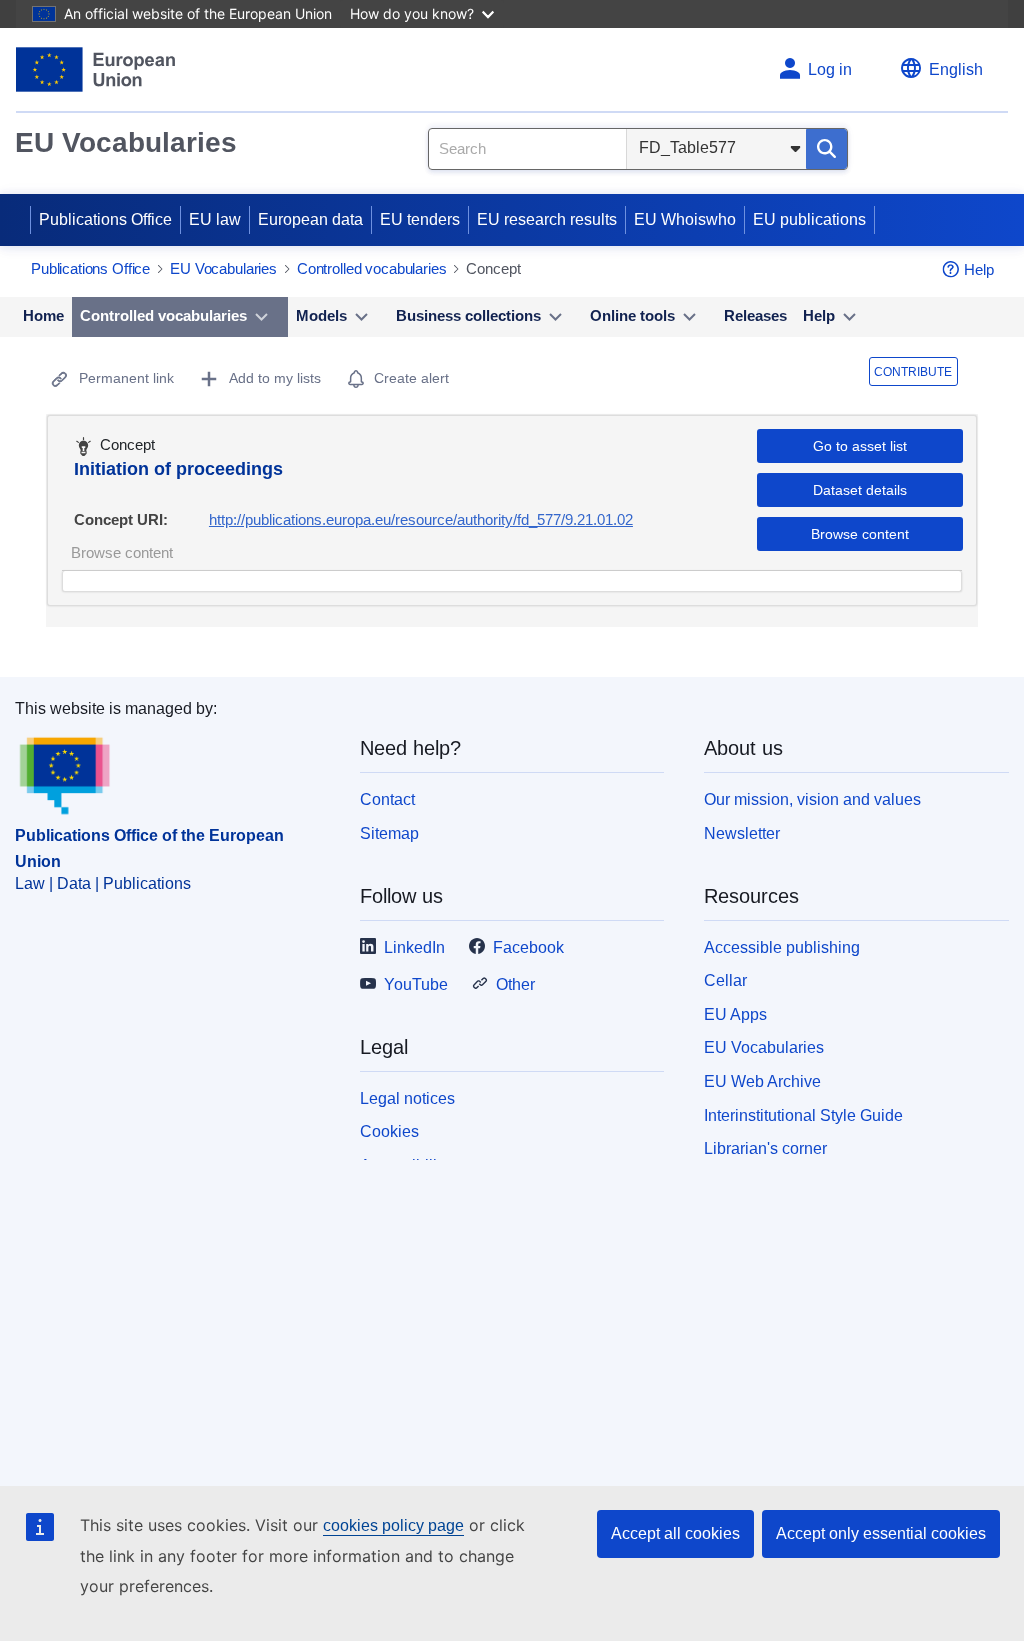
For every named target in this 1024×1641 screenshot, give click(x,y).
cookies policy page (393, 1525)
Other (515, 984)
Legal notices (407, 1098)
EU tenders (420, 219)
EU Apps (735, 1014)
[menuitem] (43, 317)
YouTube (416, 984)
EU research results (547, 219)
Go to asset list (860, 446)
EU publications (809, 219)
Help (979, 269)
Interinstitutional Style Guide (803, 1115)
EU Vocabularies (126, 142)
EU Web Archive (762, 1081)
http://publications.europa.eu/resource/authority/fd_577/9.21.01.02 (421, 519)
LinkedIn (414, 947)
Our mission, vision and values (812, 799)
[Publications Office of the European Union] (95, 69)
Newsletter (742, 833)
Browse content (860, 534)
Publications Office (105, 219)
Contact (387, 799)
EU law (215, 219)
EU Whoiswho (685, 219)
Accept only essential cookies (881, 1533)
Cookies (389, 1131)
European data (310, 219)
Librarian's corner (765, 1148)
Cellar (725, 980)
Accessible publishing (782, 947)
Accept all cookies (675, 1533)
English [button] (956, 69)
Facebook (528, 947)
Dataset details (860, 490)
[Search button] (826, 149)
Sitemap (389, 833)
